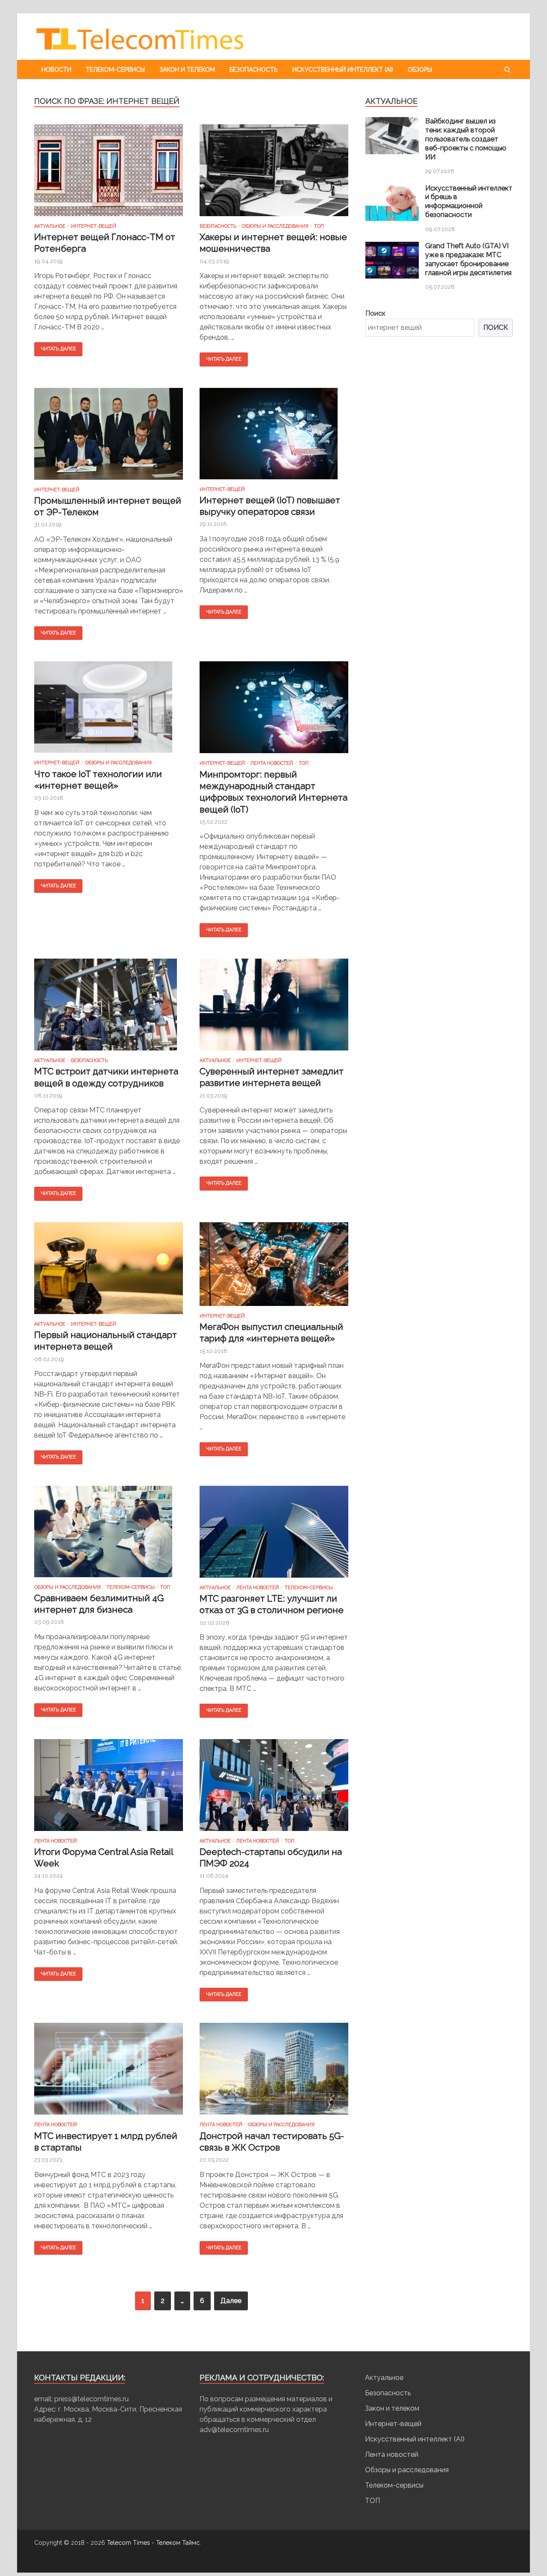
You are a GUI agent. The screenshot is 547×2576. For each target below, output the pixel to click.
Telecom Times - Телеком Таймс (153, 2543)
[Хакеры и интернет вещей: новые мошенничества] (274, 174)
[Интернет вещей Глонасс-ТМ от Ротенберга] (109, 174)
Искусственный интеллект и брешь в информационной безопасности (469, 201)
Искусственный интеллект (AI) (343, 70)
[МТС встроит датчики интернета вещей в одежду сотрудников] (109, 1008)
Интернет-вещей (94, 226)
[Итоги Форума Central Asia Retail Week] (109, 1789)
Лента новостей (272, 763)
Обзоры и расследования (275, 226)
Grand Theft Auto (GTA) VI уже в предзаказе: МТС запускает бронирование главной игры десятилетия (468, 259)
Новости (56, 70)
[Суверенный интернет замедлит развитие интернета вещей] (274, 1008)
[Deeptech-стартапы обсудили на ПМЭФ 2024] (274, 1789)
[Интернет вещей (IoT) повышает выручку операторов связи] (274, 437)
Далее (231, 2301)
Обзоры (420, 70)
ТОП (319, 226)
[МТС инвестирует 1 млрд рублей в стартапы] (109, 2072)
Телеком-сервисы (115, 70)
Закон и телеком (187, 70)
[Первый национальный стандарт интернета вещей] (109, 1272)
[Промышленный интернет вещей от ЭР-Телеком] (109, 437)
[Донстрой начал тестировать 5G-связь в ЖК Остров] (274, 2072)
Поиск (375, 313)
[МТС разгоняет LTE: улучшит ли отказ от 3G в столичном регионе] (274, 1535)
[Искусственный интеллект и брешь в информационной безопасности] (392, 219)
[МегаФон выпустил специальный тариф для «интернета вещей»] (274, 1268)
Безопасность (254, 70)
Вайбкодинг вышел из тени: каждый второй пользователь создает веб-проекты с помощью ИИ (466, 139)
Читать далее (58, 349)
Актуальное (50, 226)
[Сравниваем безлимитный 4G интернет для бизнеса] (109, 1535)
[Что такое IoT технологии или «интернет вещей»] (109, 711)
